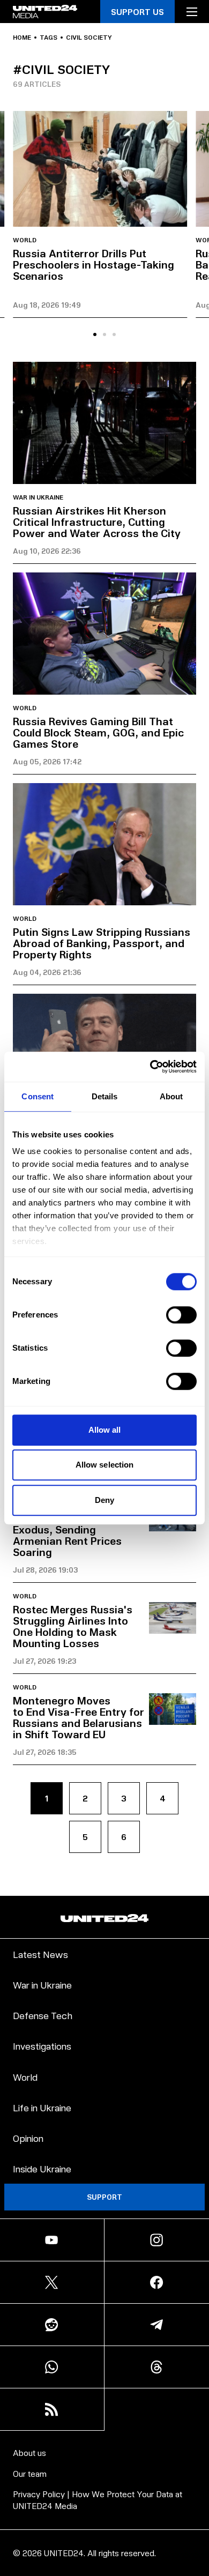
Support (104, 2197)
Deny (104, 1500)
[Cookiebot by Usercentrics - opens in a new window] (150, 1067)
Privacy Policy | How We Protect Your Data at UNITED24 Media (98, 2500)
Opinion (28, 2138)
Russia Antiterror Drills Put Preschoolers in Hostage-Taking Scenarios (94, 264)
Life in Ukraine (42, 2107)
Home (22, 38)
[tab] (95, 334)
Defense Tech (43, 2015)
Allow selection (105, 1465)
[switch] (181, 1315)
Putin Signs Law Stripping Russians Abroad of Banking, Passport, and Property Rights (102, 943)
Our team (30, 2473)
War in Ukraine (38, 497)
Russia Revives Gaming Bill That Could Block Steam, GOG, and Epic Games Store (98, 732)
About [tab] (171, 1096)
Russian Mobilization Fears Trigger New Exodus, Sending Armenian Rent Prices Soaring (67, 1529)
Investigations (42, 2046)
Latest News (40, 1954)
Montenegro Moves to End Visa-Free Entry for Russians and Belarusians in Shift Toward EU (79, 1717)
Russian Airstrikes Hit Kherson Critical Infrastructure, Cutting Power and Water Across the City (97, 522)
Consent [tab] (38, 1096)
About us (29, 2452)
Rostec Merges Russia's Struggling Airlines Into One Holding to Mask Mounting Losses (73, 1626)
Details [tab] (105, 1096)
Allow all (105, 1430)
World (25, 240)
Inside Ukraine (42, 2168)
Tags (48, 38)
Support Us (137, 12)
